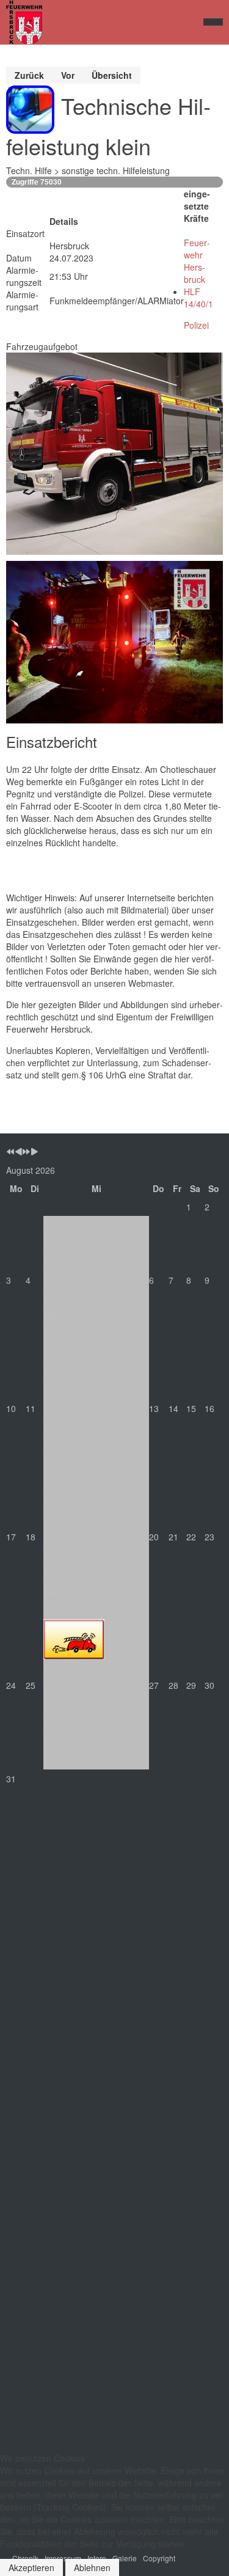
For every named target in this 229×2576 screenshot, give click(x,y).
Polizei (196, 325)
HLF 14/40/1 (198, 298)
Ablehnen (92, 2567)
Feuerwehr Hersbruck (197, 261)
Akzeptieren (31, 2567)
